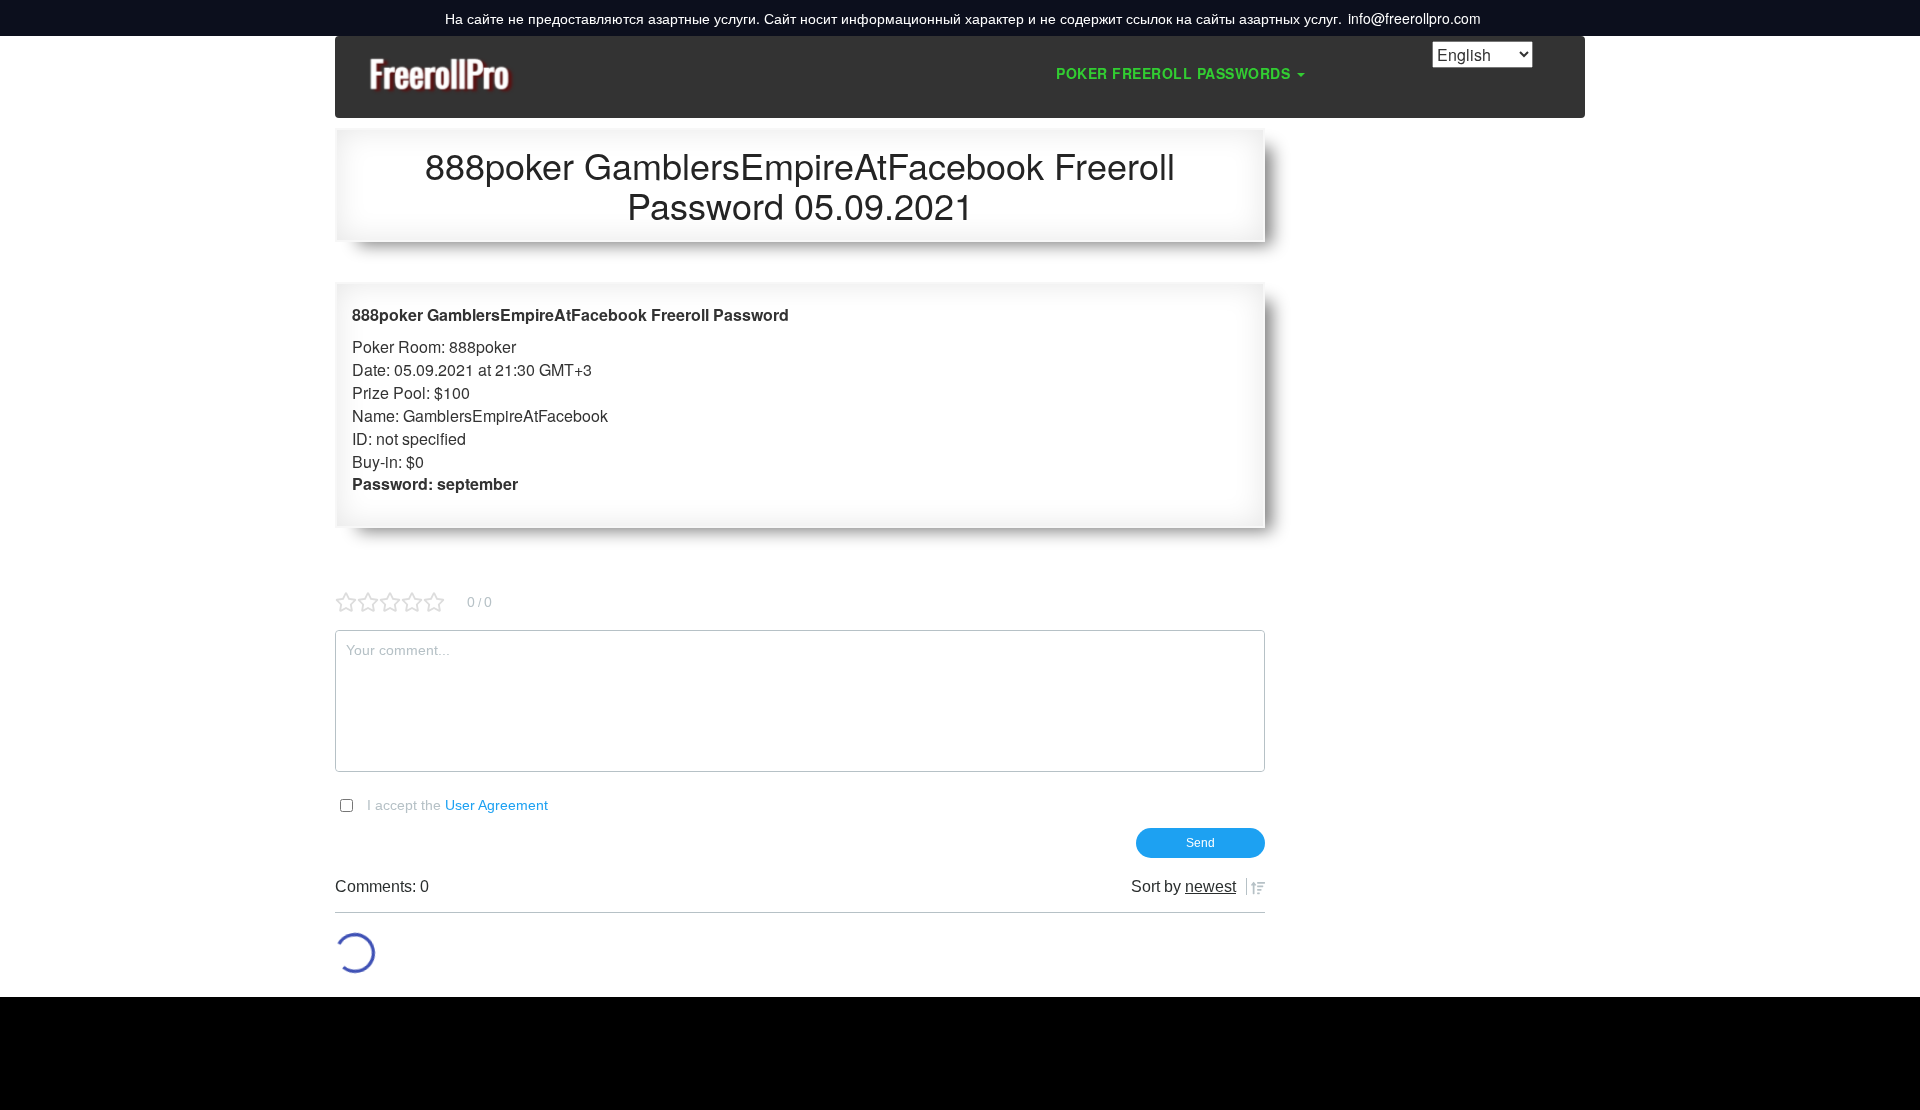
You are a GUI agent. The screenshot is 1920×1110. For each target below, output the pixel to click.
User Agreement (496, 805)
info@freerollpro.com (1414, 18)
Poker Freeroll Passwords (1175, 73)
